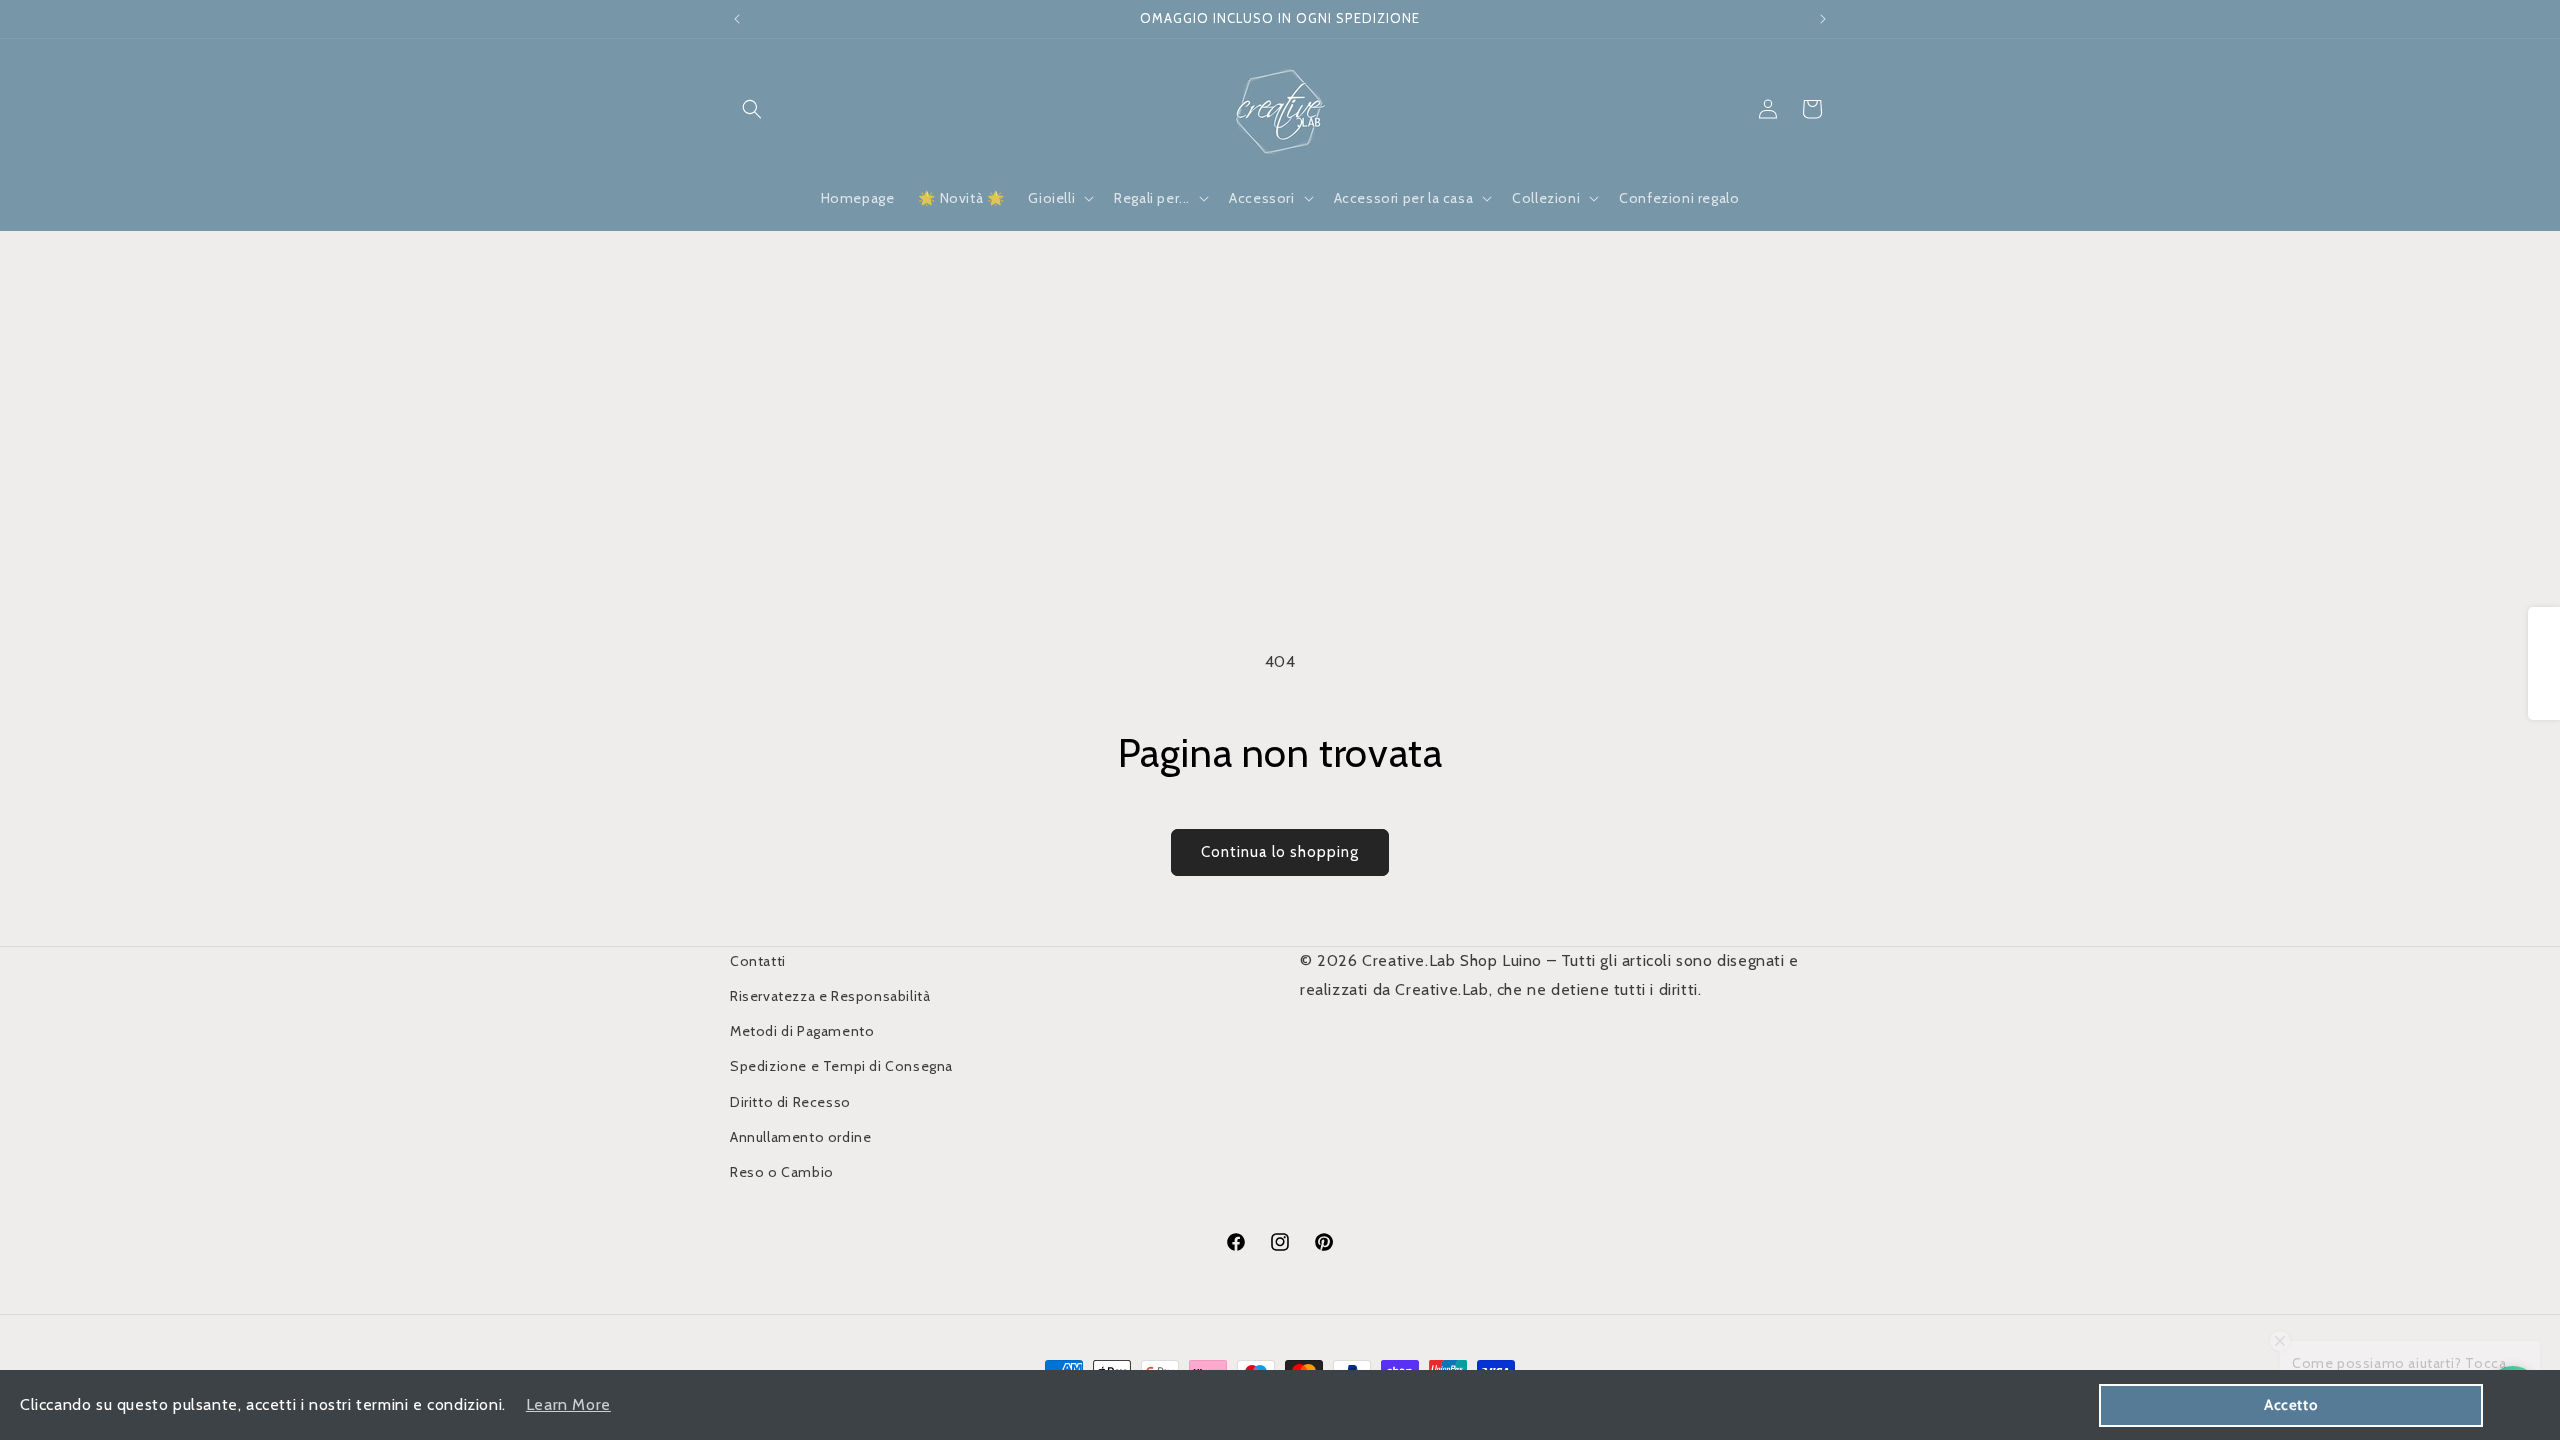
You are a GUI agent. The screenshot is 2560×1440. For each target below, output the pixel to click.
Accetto (2291, 1405)
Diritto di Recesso (790, 1102)
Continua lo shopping (1280, 852)
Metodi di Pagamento (802, 1031)
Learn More (568, 1404)
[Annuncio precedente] (737, 19)
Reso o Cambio (782, 1172)
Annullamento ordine (800, 1137)
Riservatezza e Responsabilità (830, 996)
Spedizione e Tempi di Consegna (841, 1066)
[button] (752, 109)
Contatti (758, 961)
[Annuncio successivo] (1823, 19)
